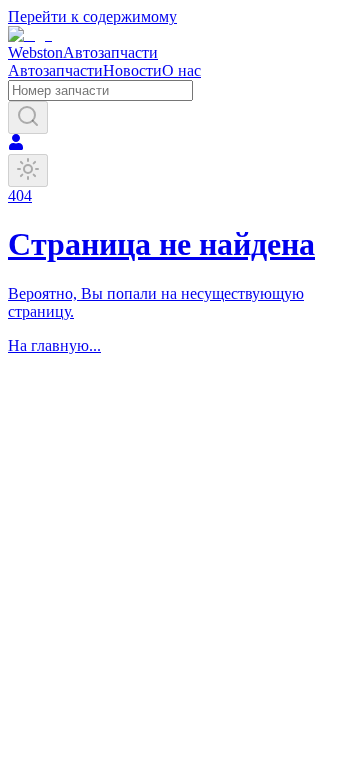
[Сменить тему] (28, 170)
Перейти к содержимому (92, 16)
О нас (181, 70)
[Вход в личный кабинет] (16, 144)
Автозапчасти (55, 70)
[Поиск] (28, 117)
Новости (132, 70)
